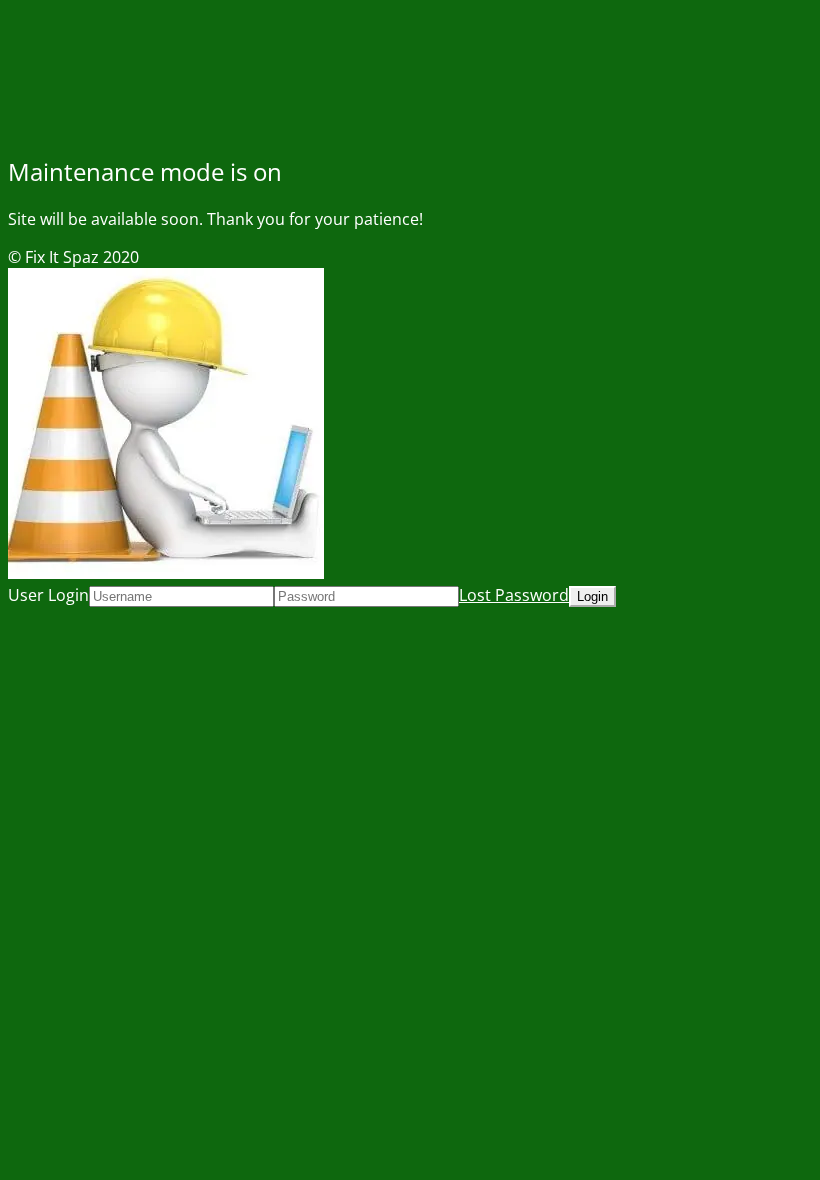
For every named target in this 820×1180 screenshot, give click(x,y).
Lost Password (514, 595)
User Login (48, 595)
